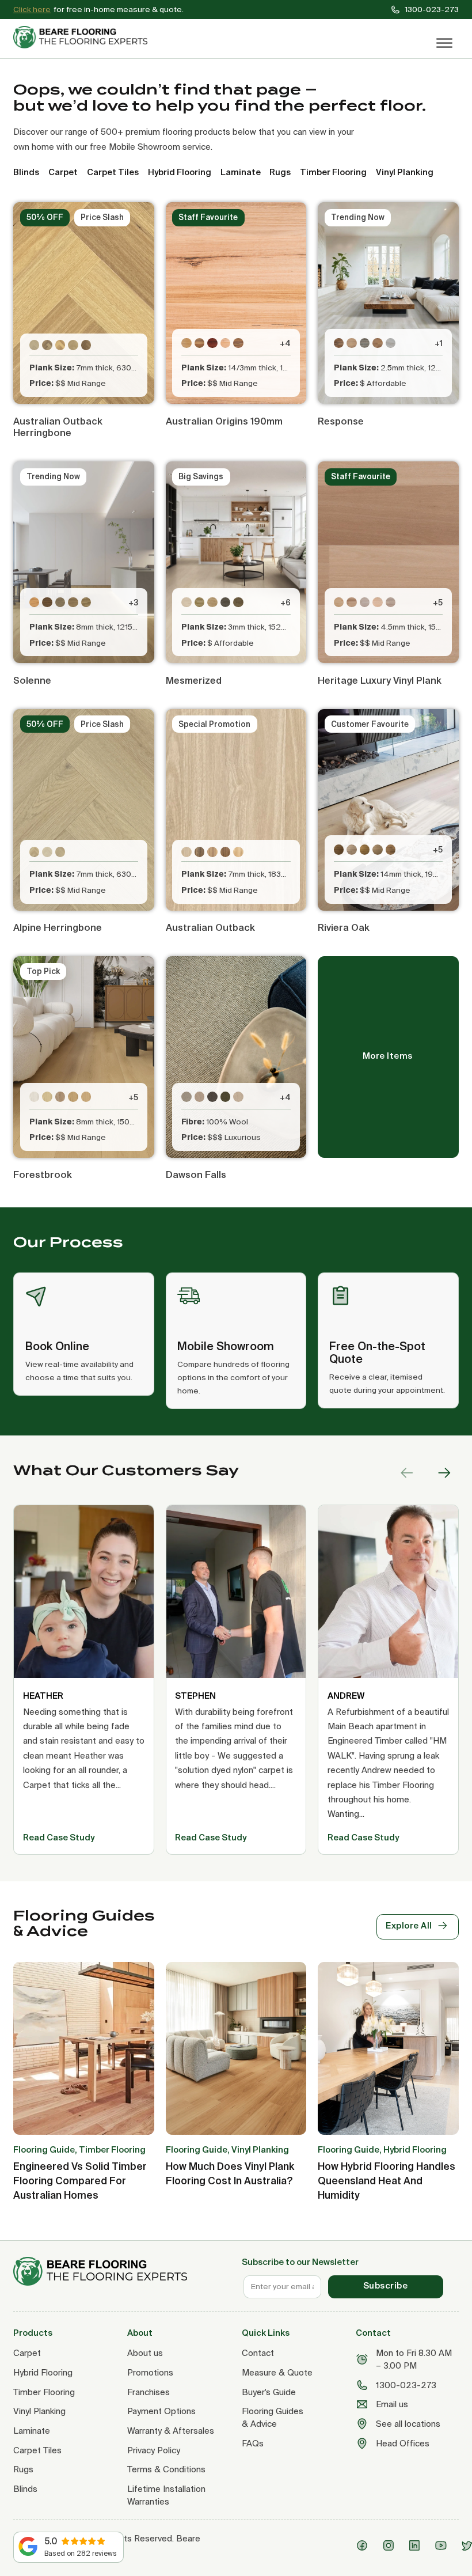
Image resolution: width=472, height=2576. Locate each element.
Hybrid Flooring (43, 2372)
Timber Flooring (44, 2392)
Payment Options (161, 2411)
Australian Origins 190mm (224, 421)
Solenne (32, 680)
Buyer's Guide (269, 2392)
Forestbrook (43, 1175)
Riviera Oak (344, 927)
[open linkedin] (417, 2545)
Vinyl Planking (39, 2411)
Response (341, 421)
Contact (258, 2353)
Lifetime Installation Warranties (166, 2495)
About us (145, 2353)
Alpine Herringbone (58, 927)
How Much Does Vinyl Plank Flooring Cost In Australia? (230, 2173)
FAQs (253, 2443)
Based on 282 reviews (81, 2553)
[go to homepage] (122, 2272)
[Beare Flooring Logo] (85, 37)
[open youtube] (443, 2545)
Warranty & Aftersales (171, 2431)
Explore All (409, 1925)
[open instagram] (391, 2545)
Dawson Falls (196, 1175)
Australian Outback (210, 927)
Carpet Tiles (37, 2450)
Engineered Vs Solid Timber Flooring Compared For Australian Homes (80, 2181)
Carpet (27, 2353)
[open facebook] (364, 2545)
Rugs (23, 2469)
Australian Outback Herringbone (58, 427)
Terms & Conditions (166, 2469)
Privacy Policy (154, 2450)
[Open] (444, 43)
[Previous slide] (407, 1473)
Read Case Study (59, 1837)
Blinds (25, 2489)
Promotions (150, 2372)
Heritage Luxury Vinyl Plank (380, 680)
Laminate (32, 2431)
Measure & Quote (277, 2372)
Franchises (149, 2392)
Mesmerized (194, 680)
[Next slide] (444, 1473)
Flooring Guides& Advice (273, 2417)
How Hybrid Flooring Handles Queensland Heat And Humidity (387, 2181)
